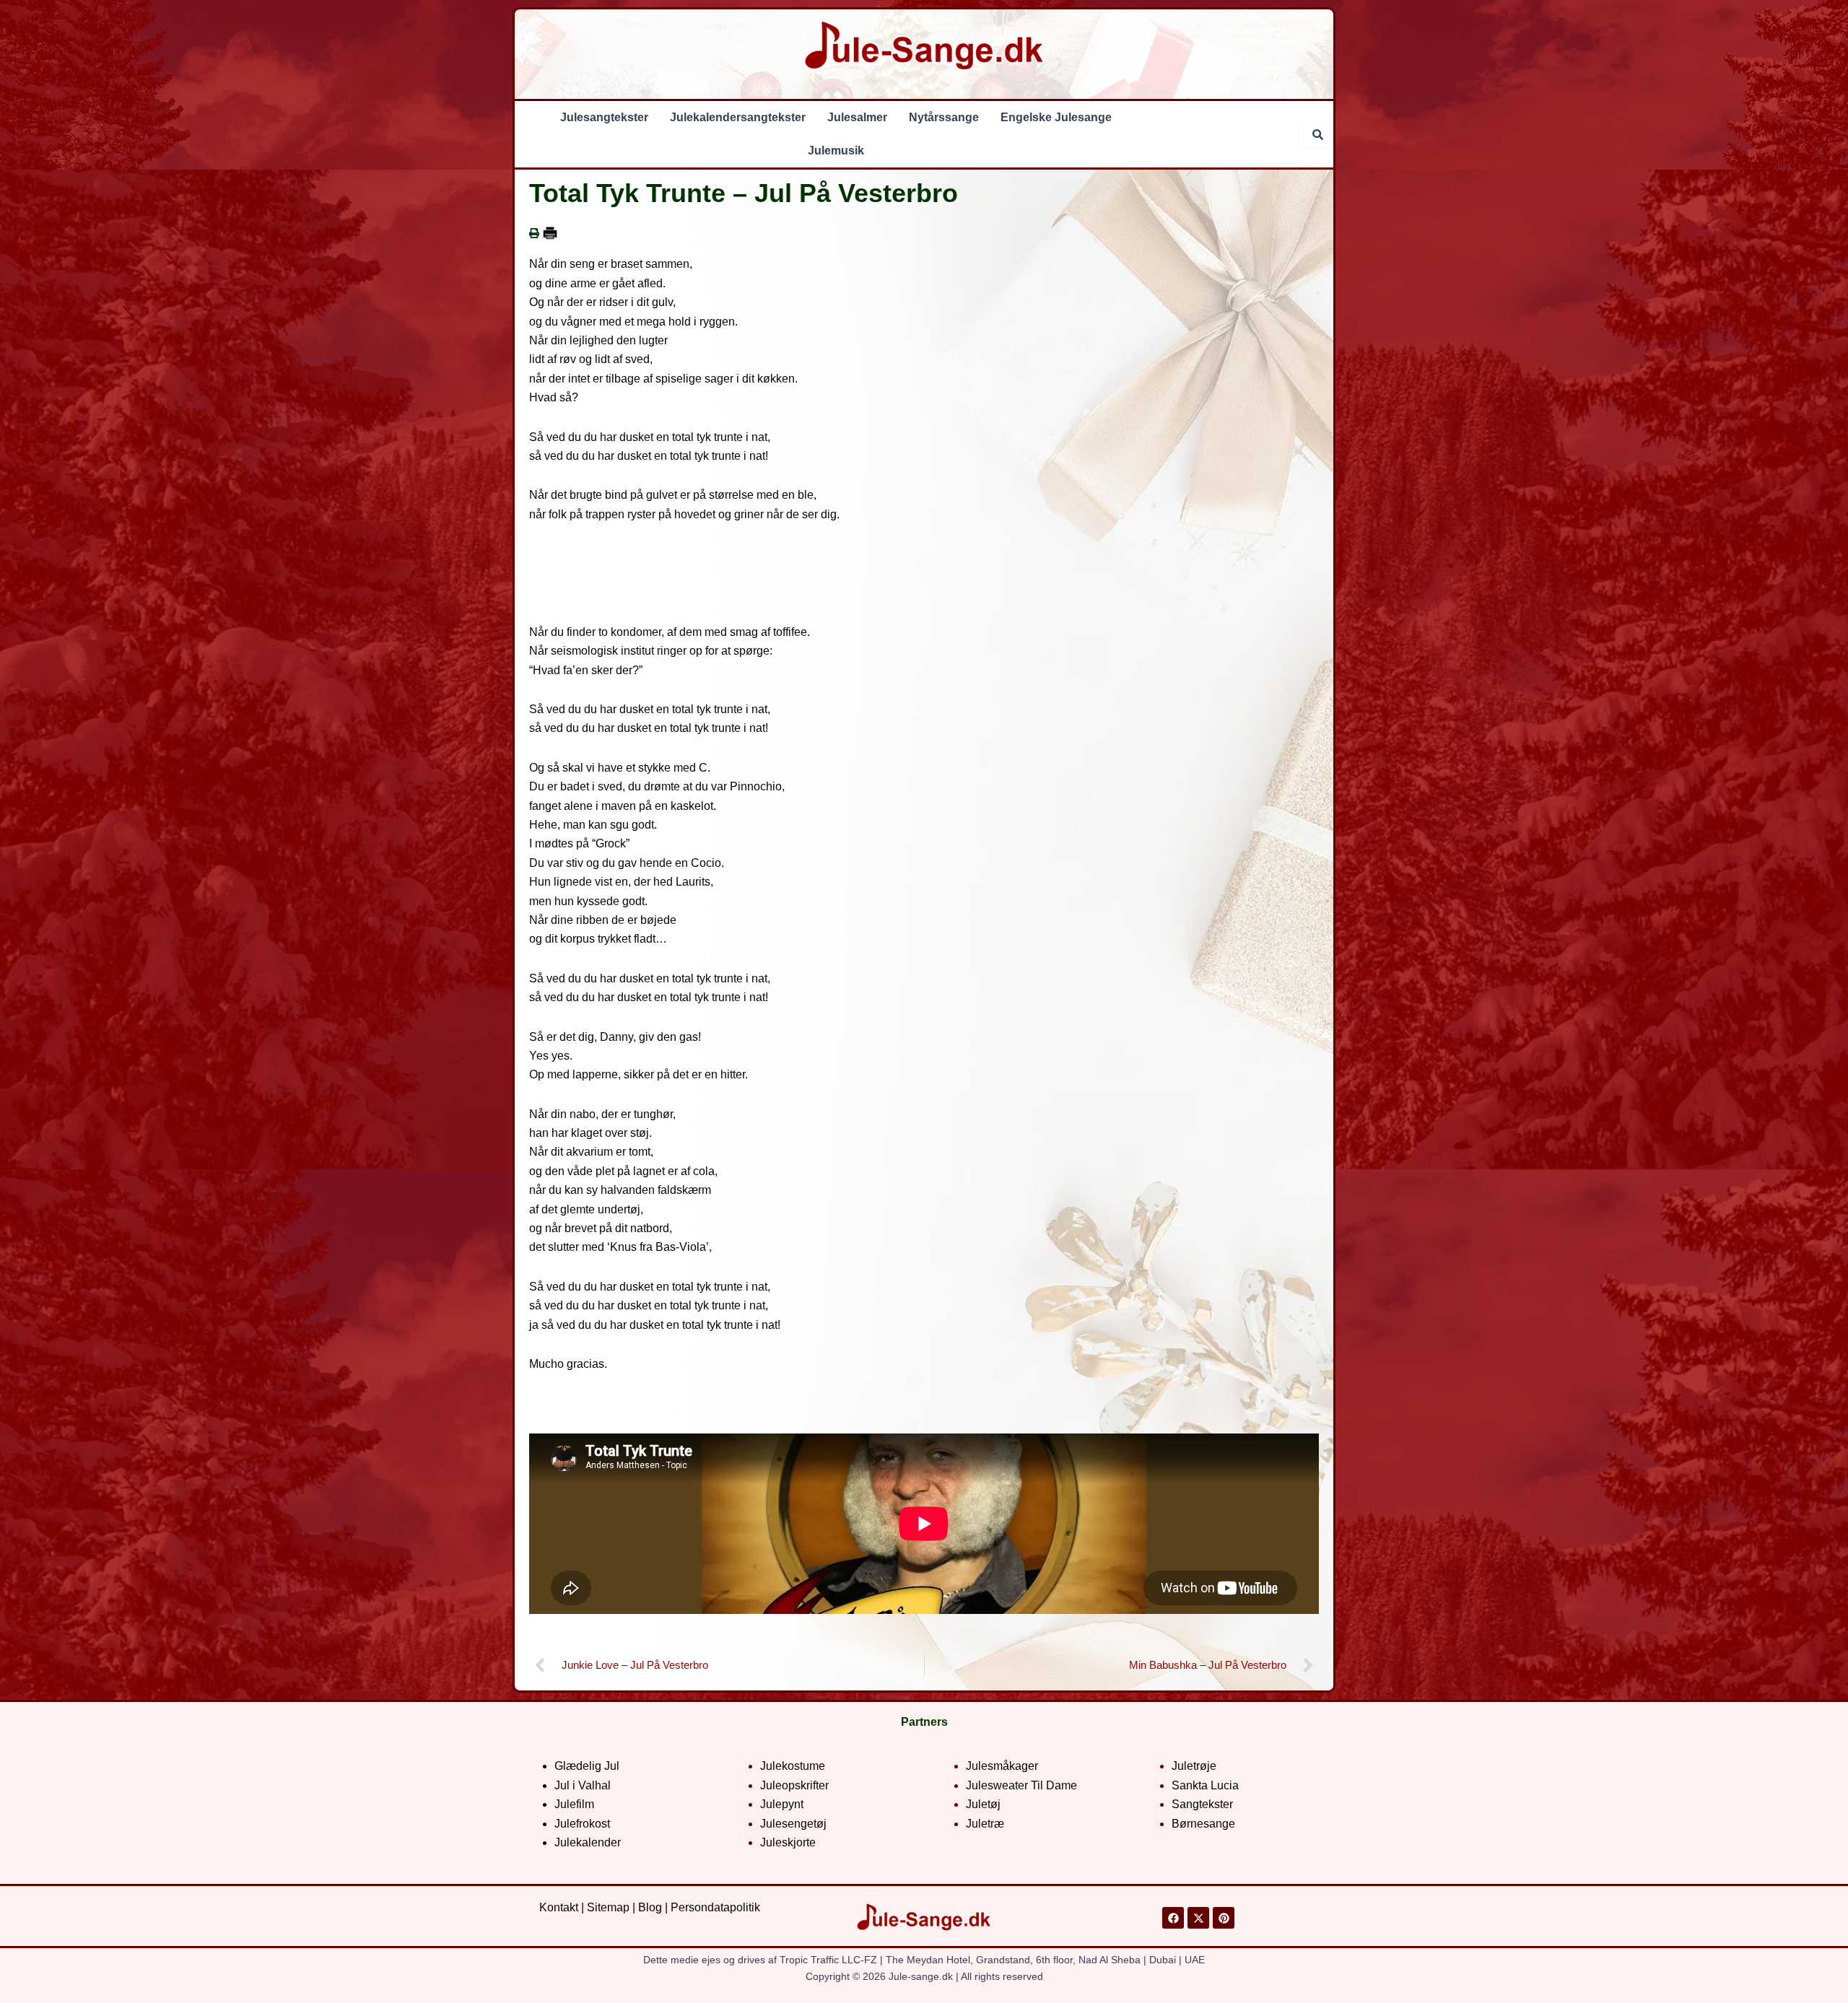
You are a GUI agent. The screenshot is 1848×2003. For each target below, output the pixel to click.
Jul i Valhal (583, 1785)
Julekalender (588, 1842)
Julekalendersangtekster (738, 117)
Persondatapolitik (715, 1907)
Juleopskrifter (794, 1785)
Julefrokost (582, 1824)
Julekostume (793, 1766)
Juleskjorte (788, 1842)
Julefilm (574, 1804)
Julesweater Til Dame (1021, 1785)
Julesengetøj (793, 1824)
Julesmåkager (1002, 1766)
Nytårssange (944, 117)
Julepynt (782, 1804)
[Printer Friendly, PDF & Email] (550, 233)
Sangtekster (1202, 1804)
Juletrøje (1194, 1766)
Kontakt (559, 1907)
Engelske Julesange (1056, 117)
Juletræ (985, 1824)
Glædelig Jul (587, 1766)
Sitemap (608, 1907)
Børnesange (1203, 1824)
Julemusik (836, 150)
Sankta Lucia (1205, 1785)
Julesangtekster (604, 117)
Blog (650, 1907)
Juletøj (983, 1804)
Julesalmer (857, 117)
